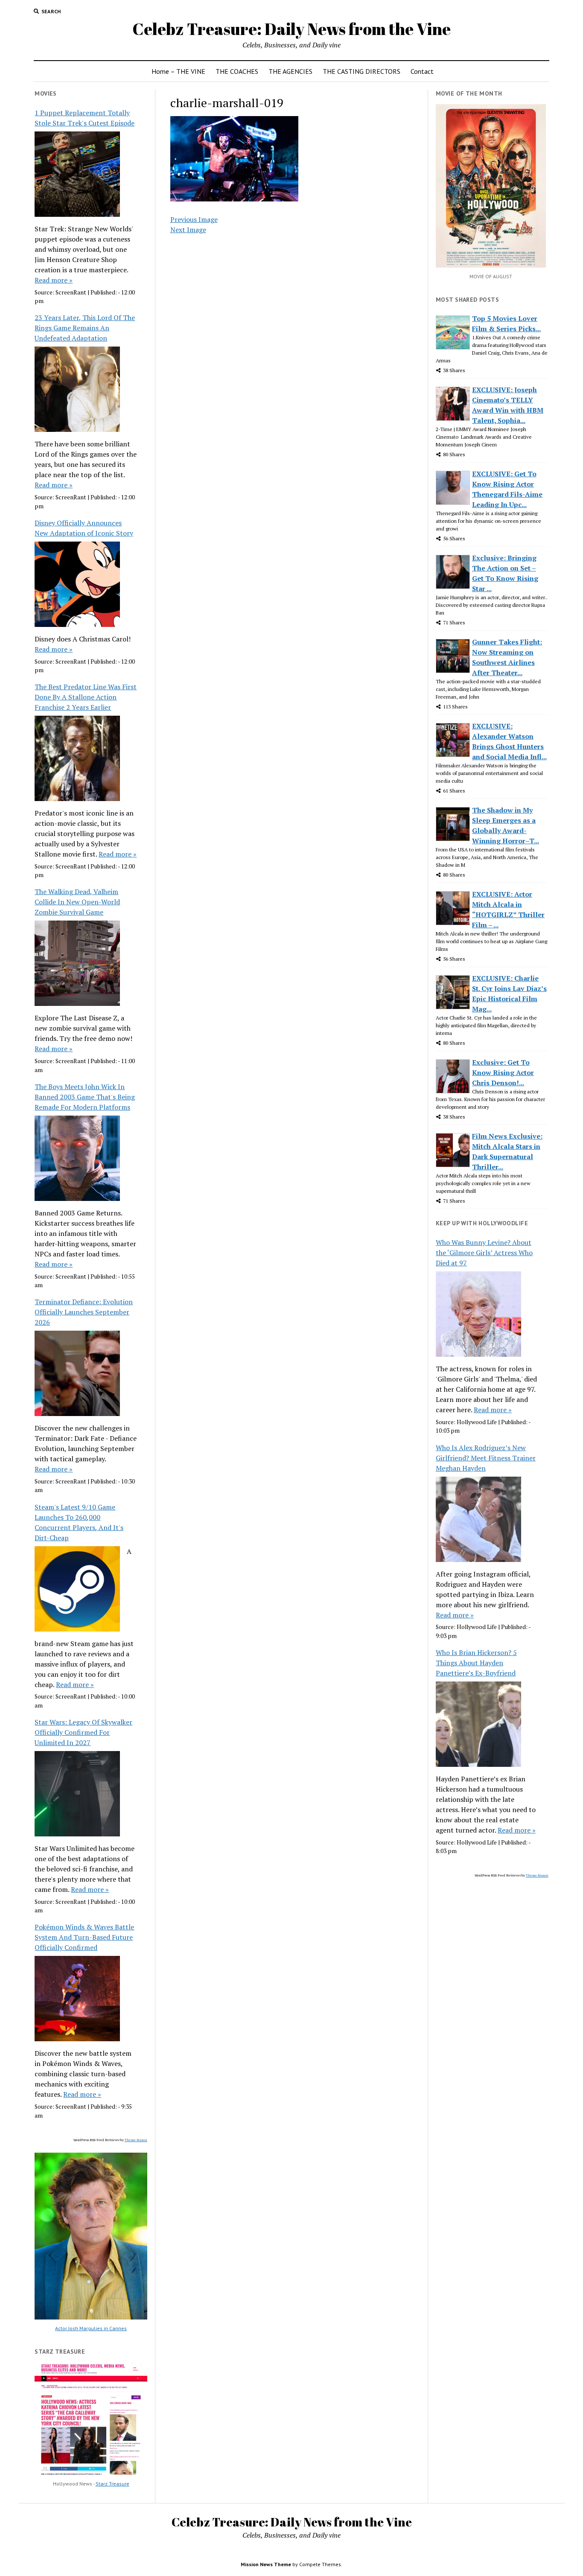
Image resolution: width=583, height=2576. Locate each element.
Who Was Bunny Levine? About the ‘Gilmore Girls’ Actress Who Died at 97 (484, 1253)
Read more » (54, 280)
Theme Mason (136, 2140)
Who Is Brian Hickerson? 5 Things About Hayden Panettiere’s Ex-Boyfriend (476, 1663)
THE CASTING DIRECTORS (361, 71)
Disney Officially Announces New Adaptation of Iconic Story (84, 528)
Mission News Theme (266, 2564)
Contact (422, 71)
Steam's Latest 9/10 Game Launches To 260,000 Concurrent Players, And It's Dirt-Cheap (79, 1522)
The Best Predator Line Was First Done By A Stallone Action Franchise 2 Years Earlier (86, 697)
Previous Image (194, 219)
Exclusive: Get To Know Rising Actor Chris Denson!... (503, 1072)
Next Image (188, 230)
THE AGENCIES (290, 71)
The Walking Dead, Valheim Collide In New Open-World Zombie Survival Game (77, 902)
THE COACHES (237, 71)
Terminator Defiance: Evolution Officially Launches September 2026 (84, 1312)
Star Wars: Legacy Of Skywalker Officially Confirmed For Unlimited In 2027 (83, 1732)
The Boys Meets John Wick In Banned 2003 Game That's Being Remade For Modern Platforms (85, 1097)
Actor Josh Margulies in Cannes (91, 2328)
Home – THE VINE (178, 71)
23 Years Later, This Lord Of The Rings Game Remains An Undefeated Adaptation (85, 328)
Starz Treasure (112, 2484)
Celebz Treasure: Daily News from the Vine (291, 29)
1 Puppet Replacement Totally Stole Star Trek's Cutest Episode (85, 118)
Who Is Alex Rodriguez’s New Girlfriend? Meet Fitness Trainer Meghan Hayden (486, 1458)
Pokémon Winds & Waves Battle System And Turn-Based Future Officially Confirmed (84, 1937)
